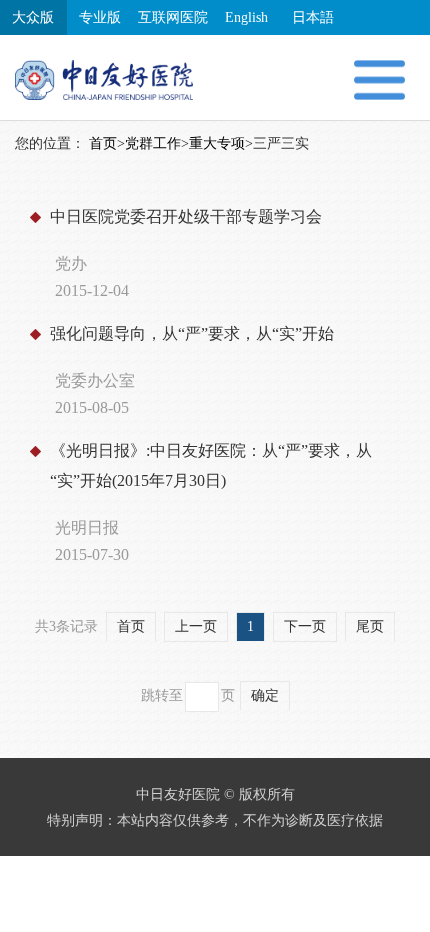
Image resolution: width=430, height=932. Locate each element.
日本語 (313, 17)
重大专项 (217, 143)
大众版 (33, 17)
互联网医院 (173, 17)
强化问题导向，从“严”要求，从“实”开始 (192, 333)
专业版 (100, 17)
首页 (103, 143)
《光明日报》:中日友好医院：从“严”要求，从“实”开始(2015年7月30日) (211, 465)
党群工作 (153, 143)
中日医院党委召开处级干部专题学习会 (186, 216)
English (246, 17)
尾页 (370, 626)
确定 (265, 695)
